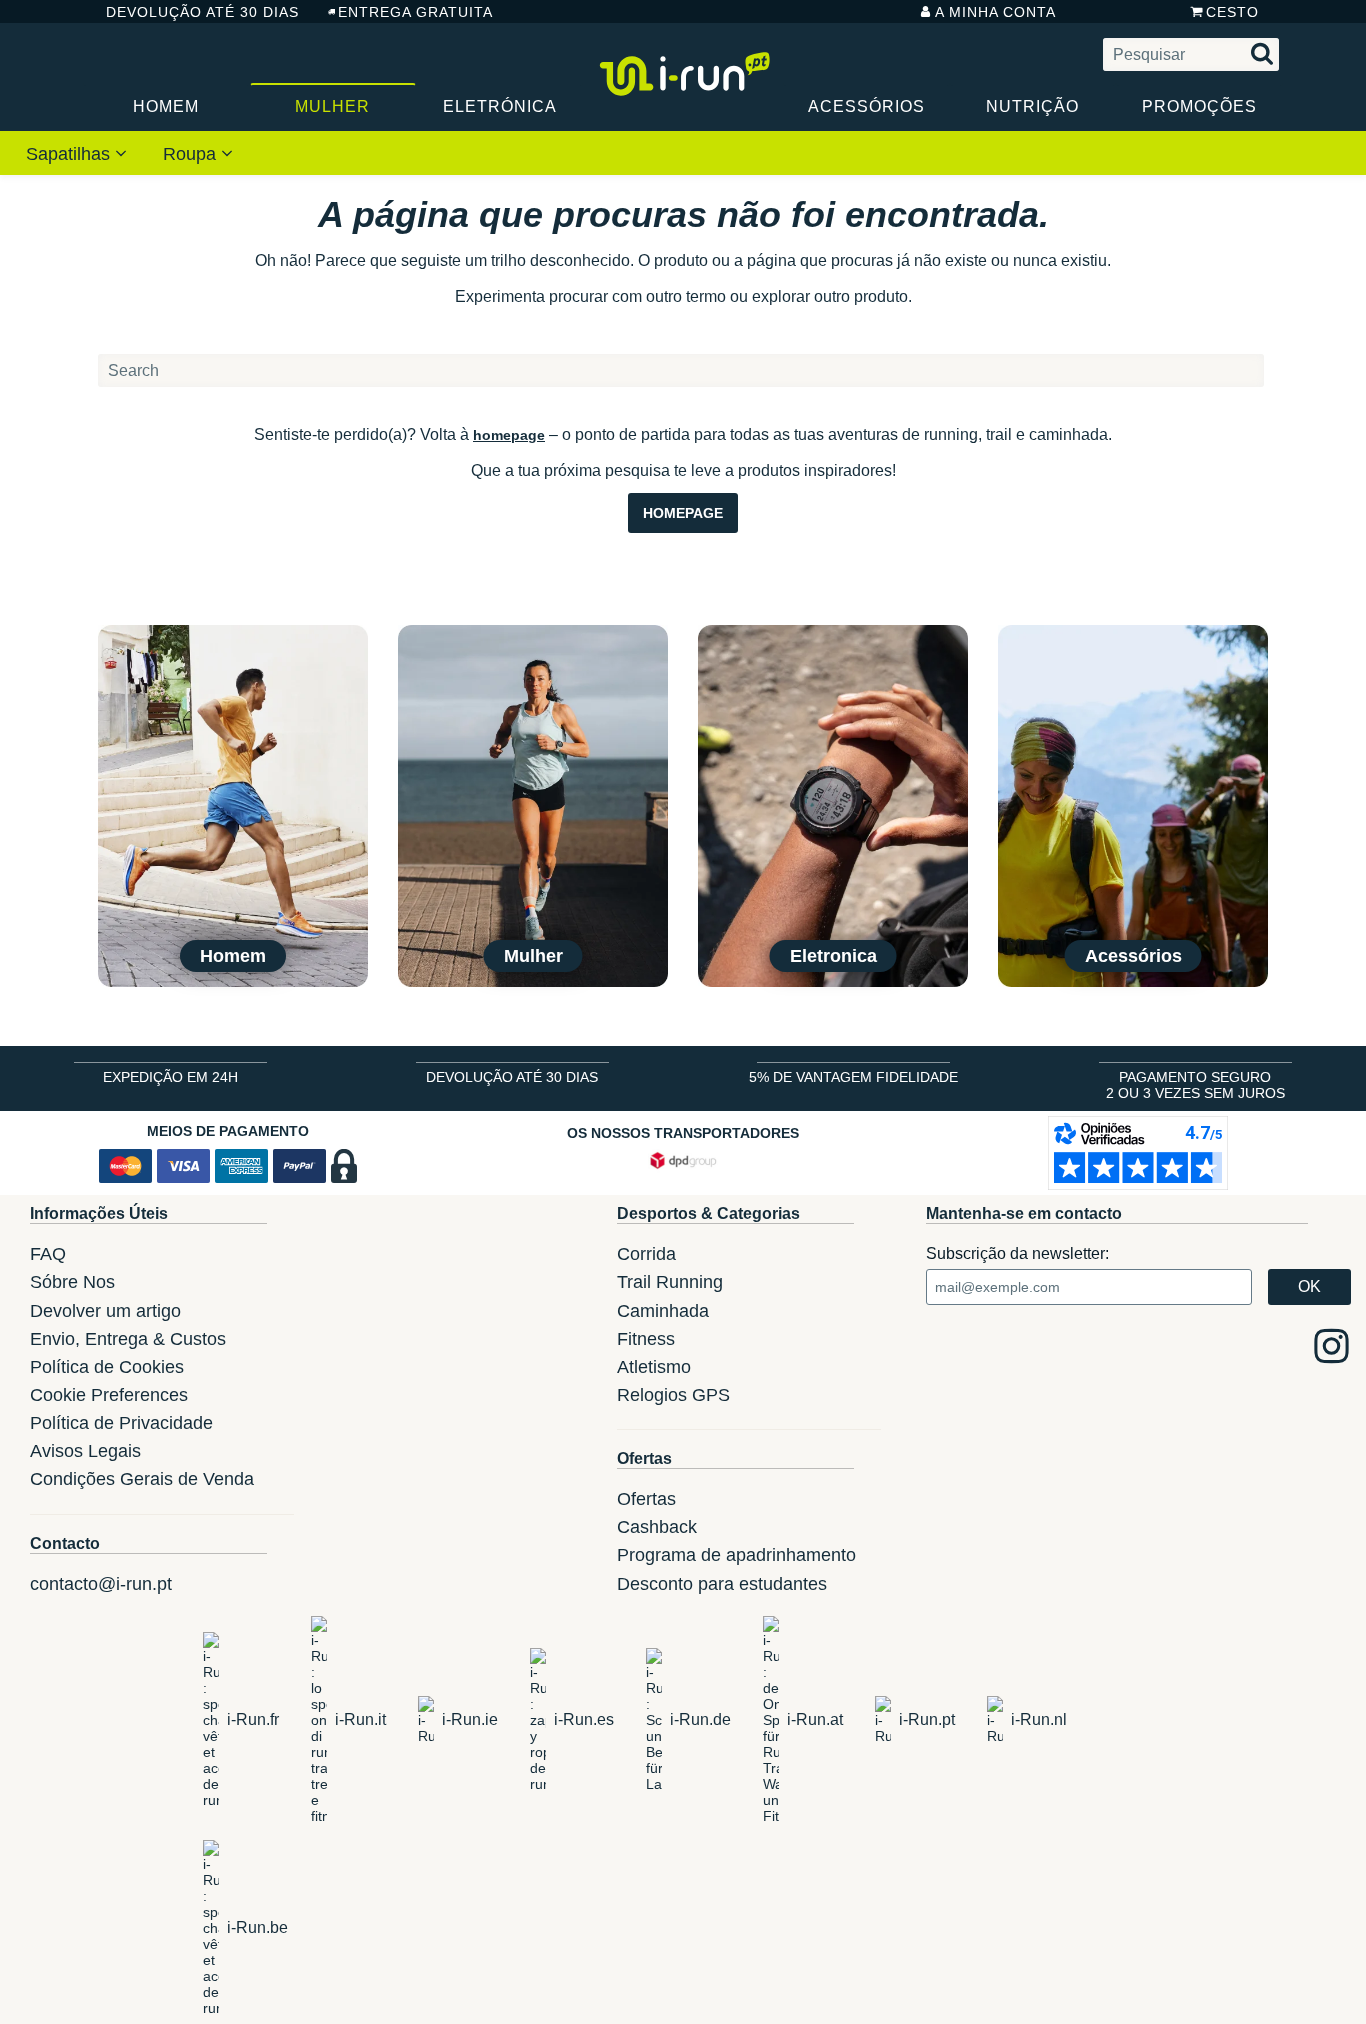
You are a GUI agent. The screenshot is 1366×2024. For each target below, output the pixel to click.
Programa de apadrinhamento (736, 1555)
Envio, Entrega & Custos (128, 1339)
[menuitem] (76, 153)
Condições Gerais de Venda (142, 1479)
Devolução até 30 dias (202, 12)
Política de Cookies (107, 1367)
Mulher (332, 106)
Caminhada (663, 1311)
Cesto (1232, 12)
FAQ (48, 1254)
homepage (509, 435)
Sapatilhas (70, 154)
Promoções (1199, 106)
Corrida (646, 1254)
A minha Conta (995, 12)
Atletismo (654, 1367)
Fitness (646, 1339)
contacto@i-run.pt (101, 1584)
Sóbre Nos (72, 1282)
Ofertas (646, 1499)
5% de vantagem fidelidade (853, 1077)
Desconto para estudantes (722, 1584)
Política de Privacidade (121, 1423)
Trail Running (670, 1282)
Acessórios (866, 106)
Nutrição (1032, 106)
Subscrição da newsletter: (1017, 1253)
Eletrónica (500, 106)
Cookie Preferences (109, 1395)
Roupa (192, 154)
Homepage (683, 513)
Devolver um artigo (105, 1311)
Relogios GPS (673, 1395)
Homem (166, 106)
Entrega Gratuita (415, 12)
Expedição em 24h (170, 1077)
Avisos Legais (85, 1451)
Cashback (657, 1527)
